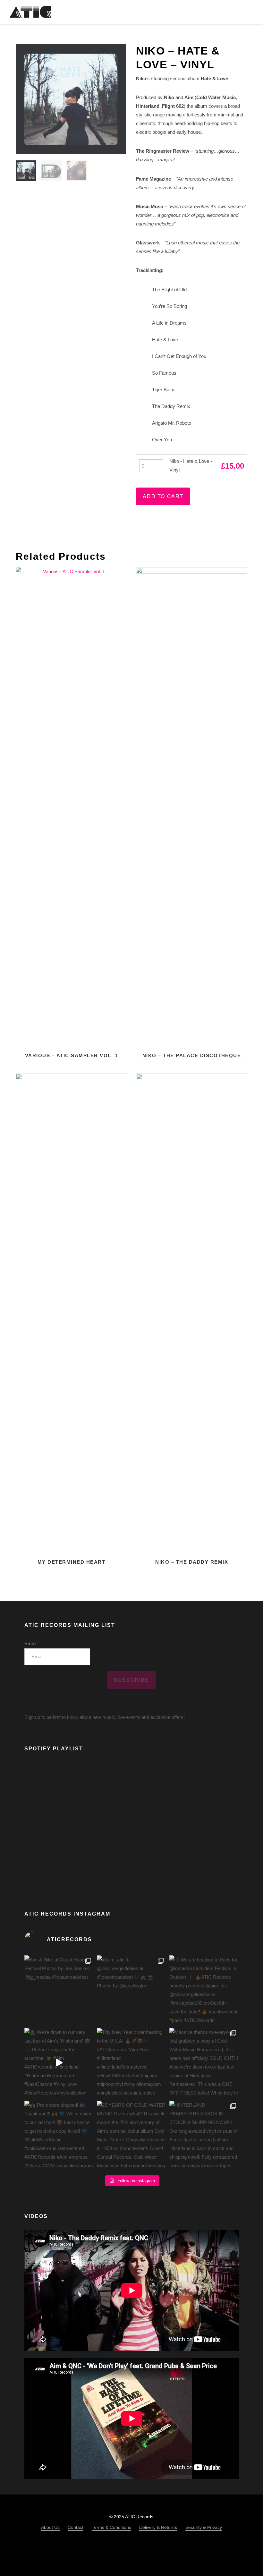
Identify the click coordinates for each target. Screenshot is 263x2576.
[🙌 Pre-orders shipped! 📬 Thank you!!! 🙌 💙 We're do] (59, 2135)
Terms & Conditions (111, 2527)
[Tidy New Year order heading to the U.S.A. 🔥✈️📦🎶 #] (131, 2062)
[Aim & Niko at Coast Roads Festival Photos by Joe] (59, 1990)
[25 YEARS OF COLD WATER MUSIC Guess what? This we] (131, 2135)
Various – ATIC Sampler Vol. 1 (72, 1055)
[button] (249, 12)
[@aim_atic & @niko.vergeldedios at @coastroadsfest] (131, 1990)
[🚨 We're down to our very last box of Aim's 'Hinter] (59, 2062)
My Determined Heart (72, 1562)
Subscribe (131, 1680)
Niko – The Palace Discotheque (192, 1055)
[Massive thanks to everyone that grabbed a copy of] (204, 2062)
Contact (76, 2527)
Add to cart (163, 496)
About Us (50, 2527)
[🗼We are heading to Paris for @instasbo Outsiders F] (204, 1990)
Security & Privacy (204, 2527)
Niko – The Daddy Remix (192, 1562)
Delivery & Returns (158, 2527)
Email (30, 1643)
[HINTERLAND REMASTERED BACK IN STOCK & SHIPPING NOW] (204, 2135)
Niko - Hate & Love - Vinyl (191, 465)
